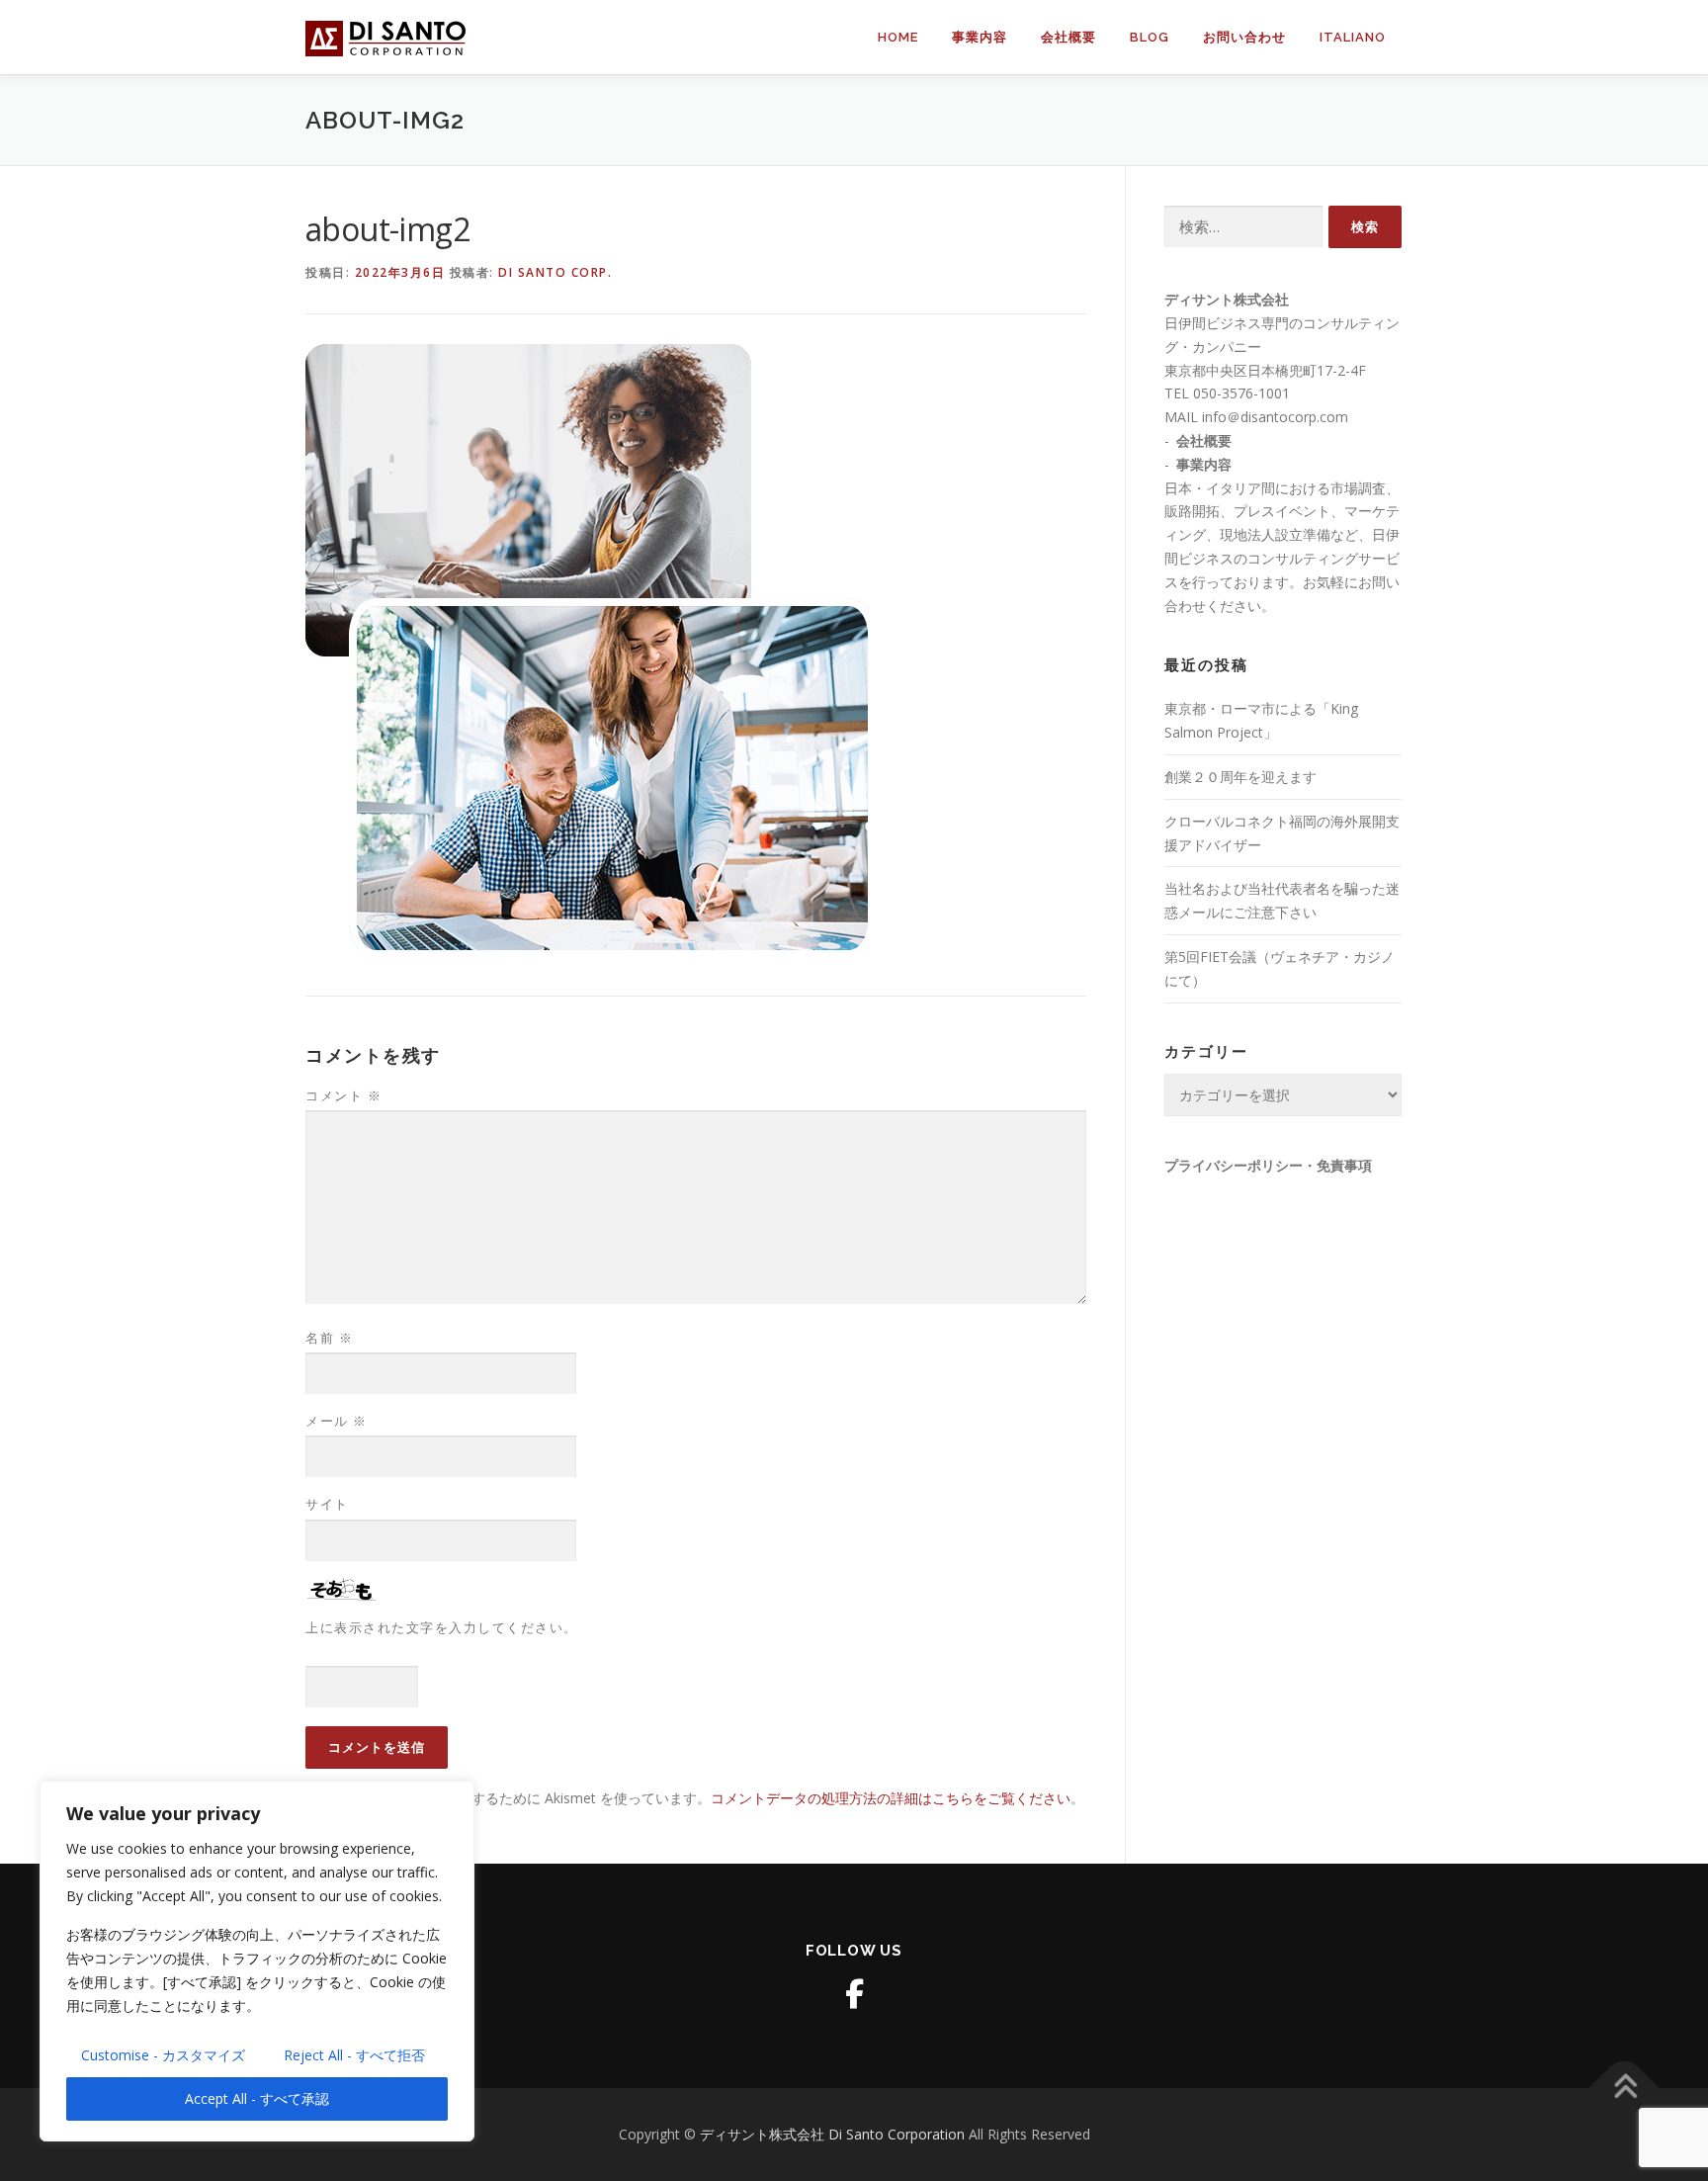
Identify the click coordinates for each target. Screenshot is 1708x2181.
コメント (343, 1095)
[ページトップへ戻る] (1624, 2089)
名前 (329, 1338)
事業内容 (980, 37)
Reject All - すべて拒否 (354, 2055)
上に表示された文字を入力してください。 (442, 1627)
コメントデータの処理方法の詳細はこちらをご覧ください (891, 1798)
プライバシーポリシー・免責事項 (1268, 1166)
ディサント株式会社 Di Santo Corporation (834, 2134)
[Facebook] (854, 1994)
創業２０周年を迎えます (1240, 777)
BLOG (1150, 37)
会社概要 (1068, 37)
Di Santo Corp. (555, 272)
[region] (257, 1961)
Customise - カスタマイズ (163, 2055)
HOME (898, 37)
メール (337, 1421)
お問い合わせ (1244, 37)
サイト (327, 1504)
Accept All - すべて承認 (257, 2098)
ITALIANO (1353, 37)
